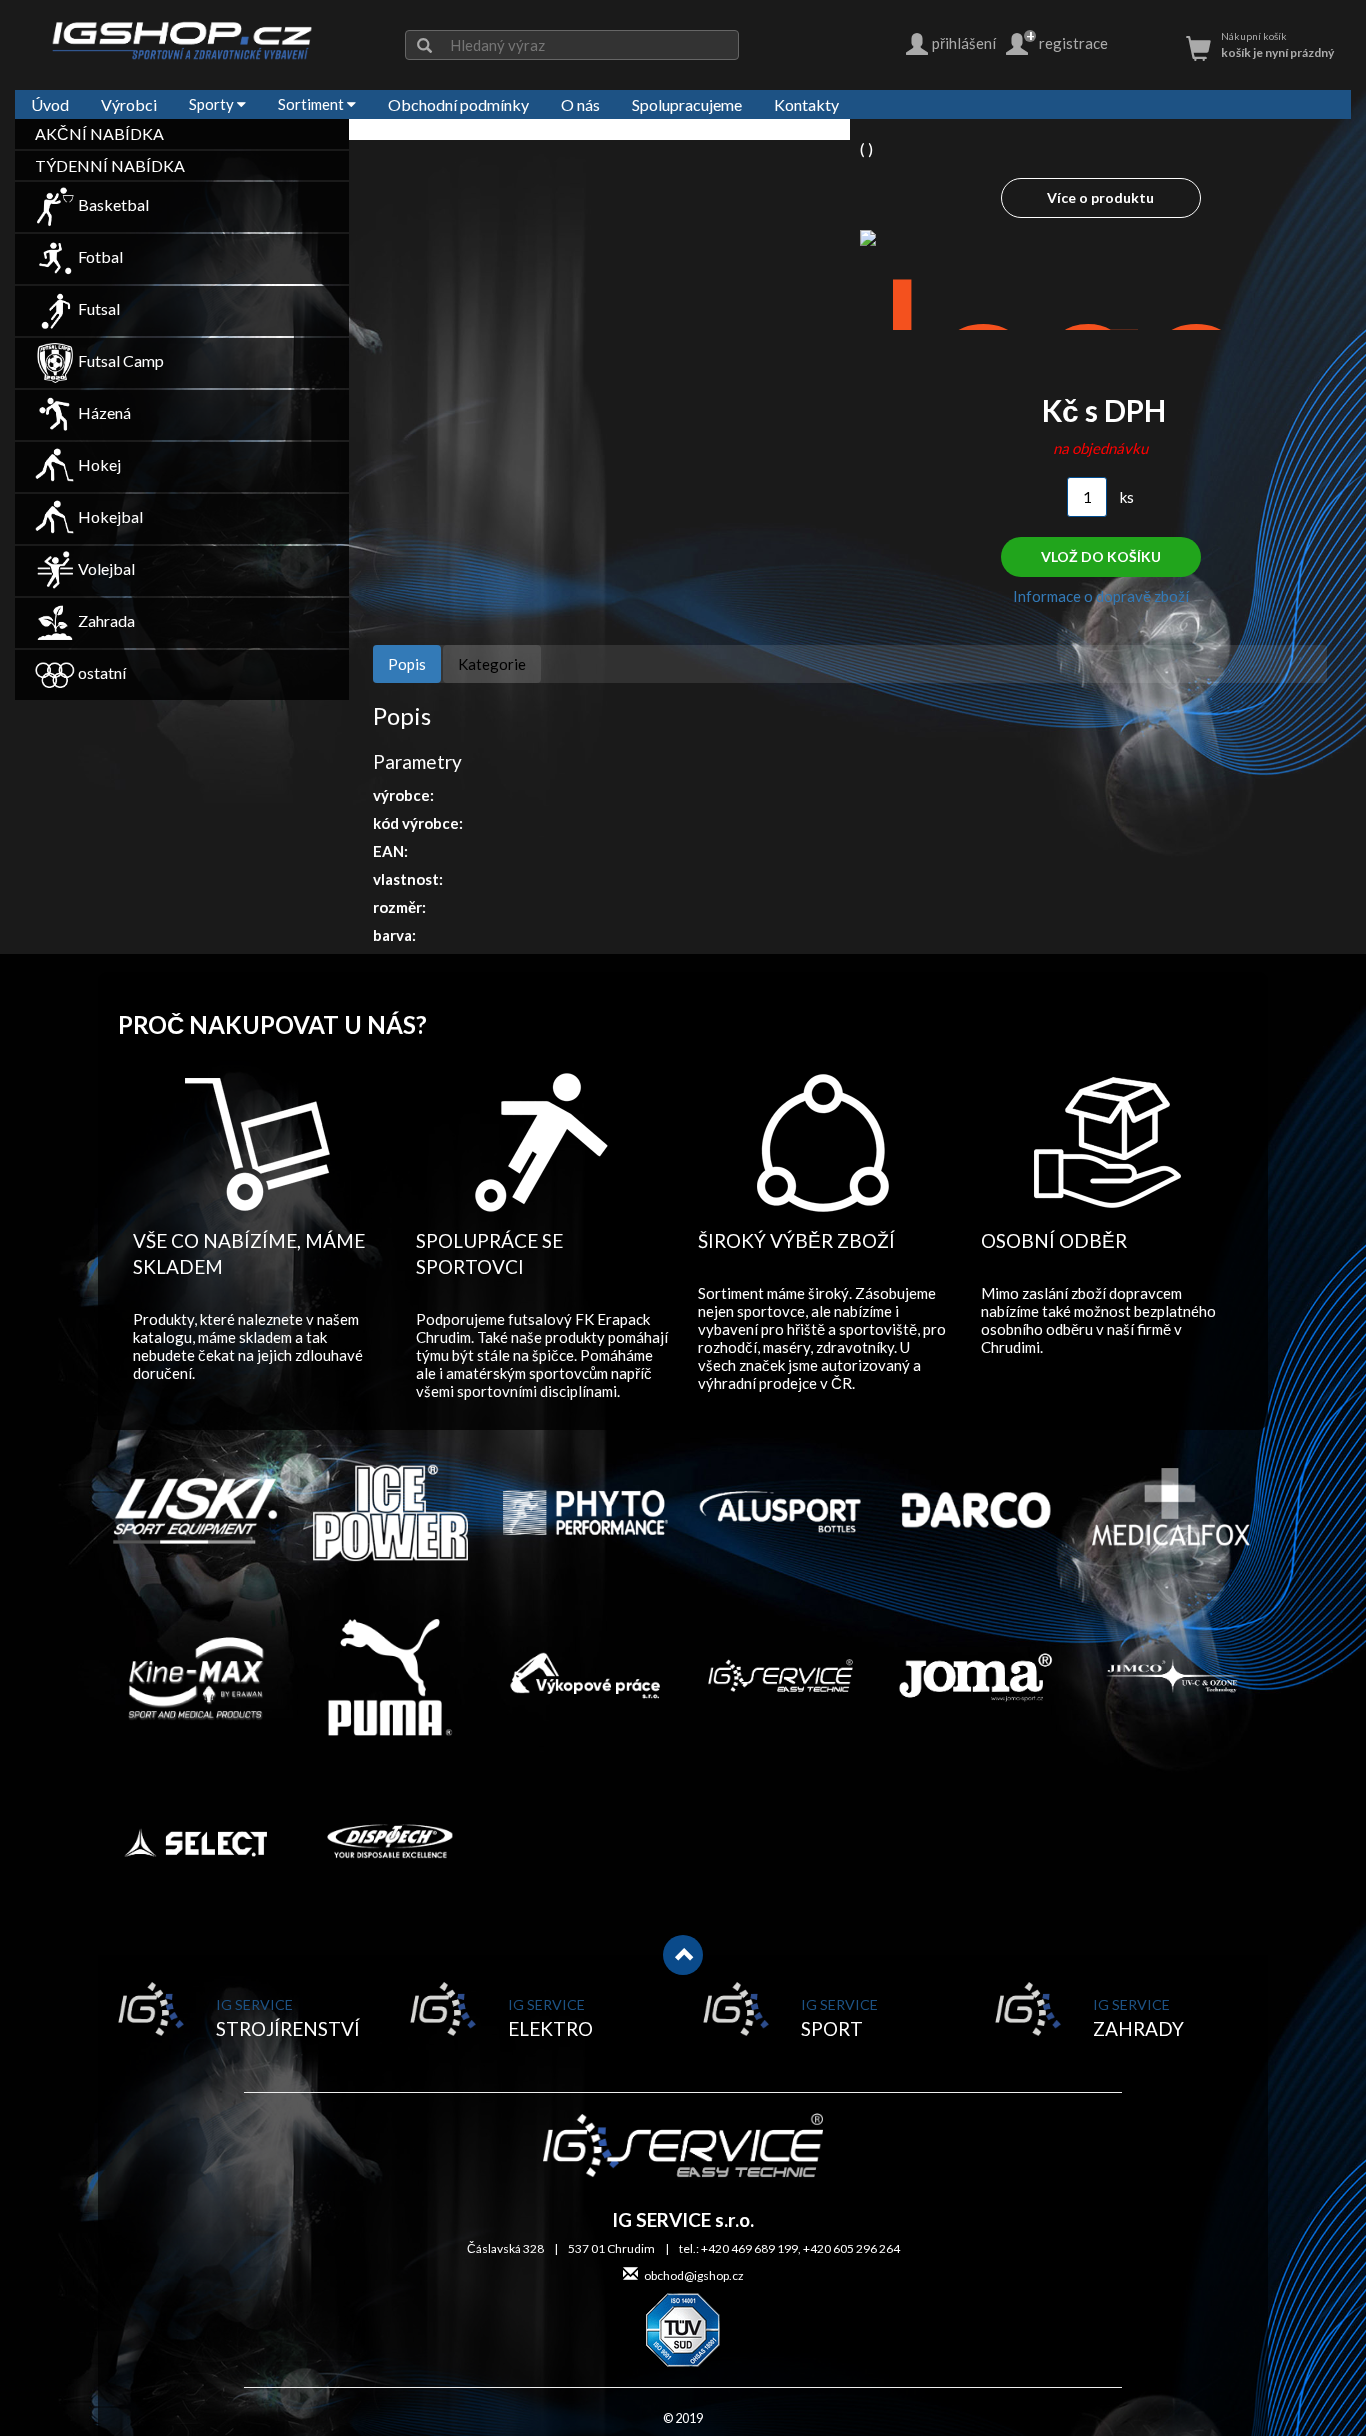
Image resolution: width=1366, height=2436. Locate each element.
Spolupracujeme (687, 104)
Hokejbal (109, 516)
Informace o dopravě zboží (1101, 596)
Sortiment (312, 104)
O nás (580, 104)
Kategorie (492, 664)
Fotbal (99, 256)
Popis (407, 664)
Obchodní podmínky (458, 104)
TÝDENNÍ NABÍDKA (110, 165)
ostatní (100, 672)
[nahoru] (683, 1955)
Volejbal (105, 568)
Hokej (98, 464)
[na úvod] (182, 40)
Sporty (213, 104)
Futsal (97, 308)
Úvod (50, 104)
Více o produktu (1100, 197)
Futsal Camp (119, 360)
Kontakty (806, 104)
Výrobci (129, 104)
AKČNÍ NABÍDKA (99, 133)
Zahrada (105, 620)
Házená (103, 412)
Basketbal (112, 204)
